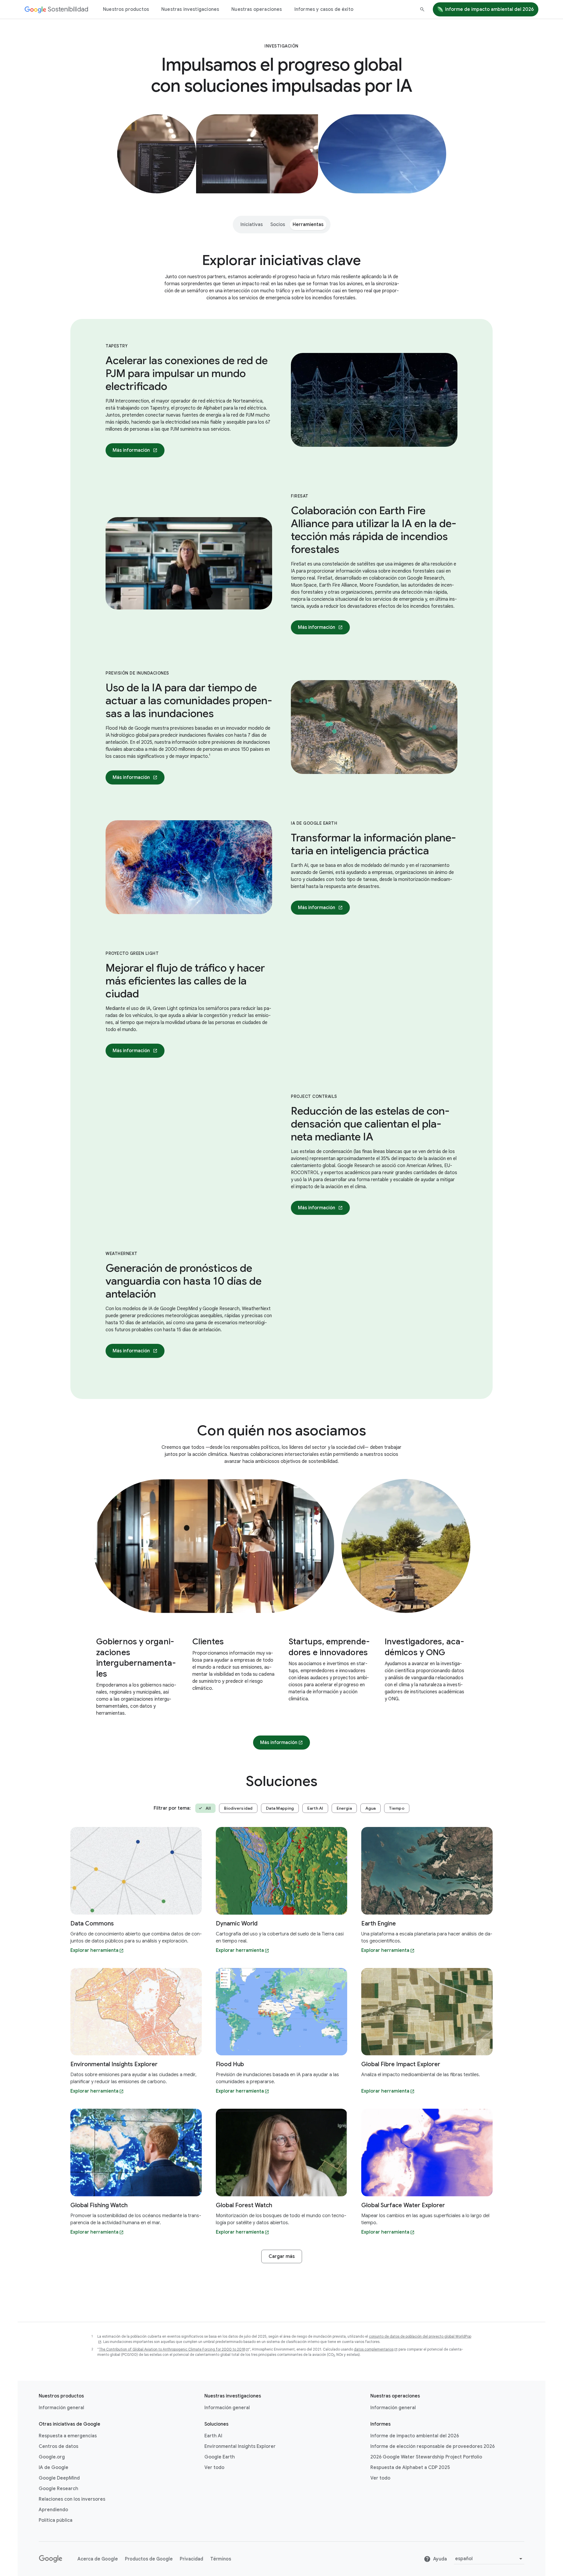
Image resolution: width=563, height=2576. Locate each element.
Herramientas (308, 225)
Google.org (52, 2457)
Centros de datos (58, 2446)
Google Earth (220, 2457)
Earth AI (213, 2436)
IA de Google (54, 2468)
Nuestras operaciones (257, 9)
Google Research (58, 2489)
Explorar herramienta (94, 1950)
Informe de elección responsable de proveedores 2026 (433, 2446)
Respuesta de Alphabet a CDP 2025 (410, 2468)
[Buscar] (422, 9)
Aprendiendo (53, 2510)
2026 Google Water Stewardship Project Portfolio (426, 2457)
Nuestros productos (126, 9)
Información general (61, 2408)
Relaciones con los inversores (72, 2499)
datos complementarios (374, 2349)
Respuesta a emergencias (68, 2436)
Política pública (56, 2520)
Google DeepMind (59, 2478)
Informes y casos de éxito (324, 9)
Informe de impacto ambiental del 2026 (489, 9)
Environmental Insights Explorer (240, 2446)
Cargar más (282, 2256)
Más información (131, 450)
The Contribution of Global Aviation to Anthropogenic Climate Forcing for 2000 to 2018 (172, 2349)
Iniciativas (252, 225)
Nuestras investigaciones (190, 9)
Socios (278, 225)
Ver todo (214, 2468)
